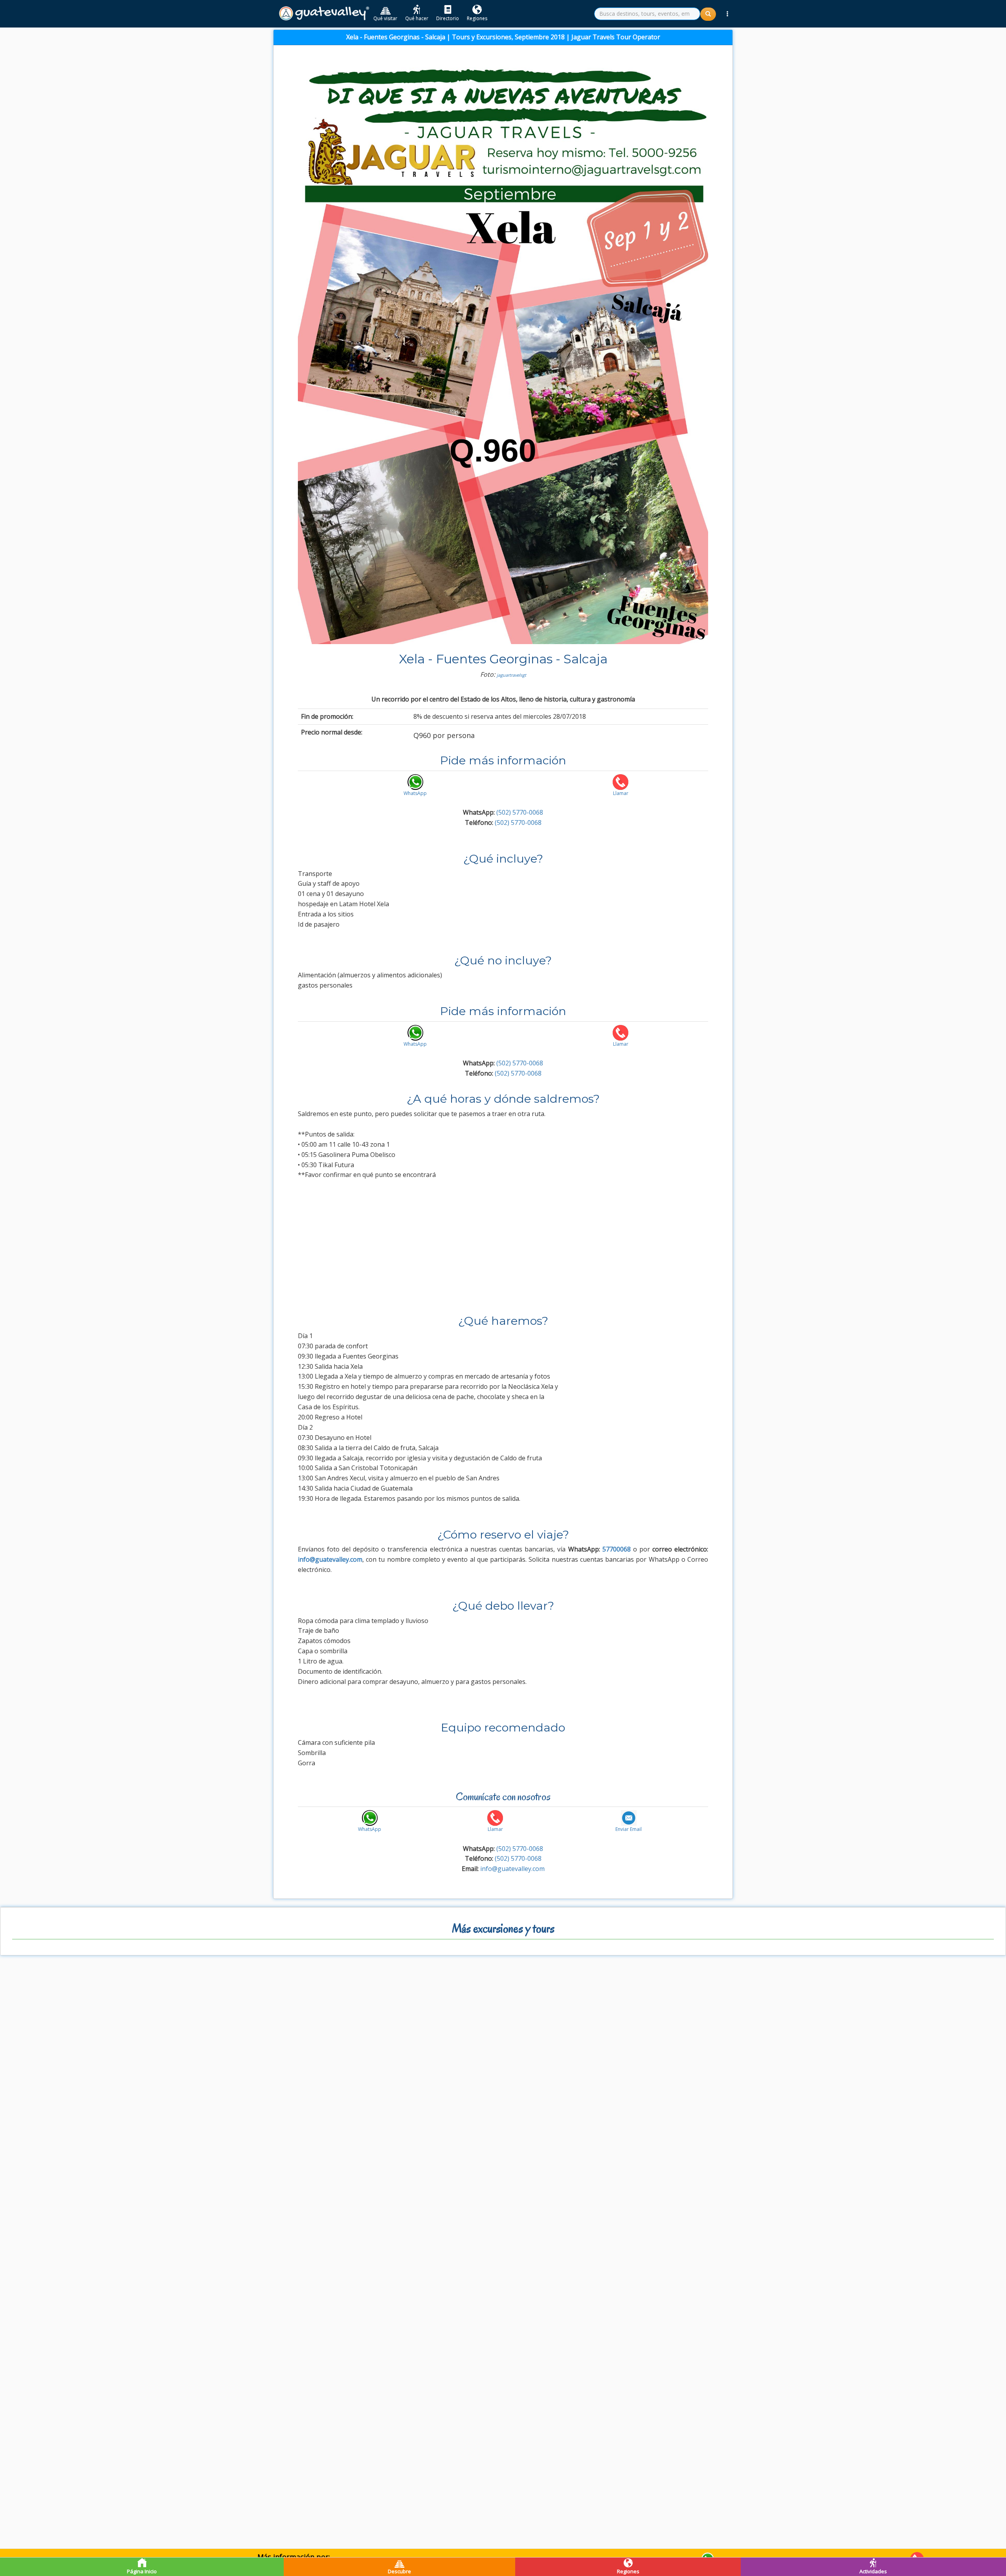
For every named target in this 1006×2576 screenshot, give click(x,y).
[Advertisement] (503, 1245)
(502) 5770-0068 (520, 812)
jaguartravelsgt (511, 675)
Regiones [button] (477, 18)
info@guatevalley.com (512, 1869)
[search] (647, 14)
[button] (727, 14)
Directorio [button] (448, 18)
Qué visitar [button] (385, 18)
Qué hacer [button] (417, 18)
